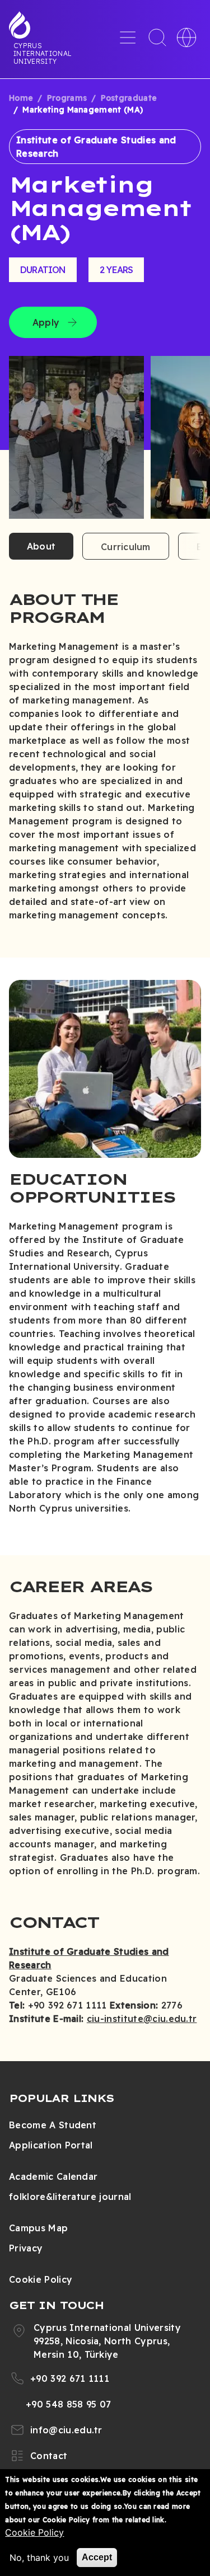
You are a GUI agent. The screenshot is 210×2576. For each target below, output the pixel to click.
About (41, 546)
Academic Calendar (53, 2176)
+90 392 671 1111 (70, 2378)
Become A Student (53, 2125)
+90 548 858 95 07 (68, 2404)
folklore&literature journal (70, 2197)
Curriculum (125, 547)
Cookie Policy (41, 2279)
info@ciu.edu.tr (66, 2430)
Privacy (26, 2248)
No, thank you (39, 2558)
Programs (67, 98)
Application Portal (51, 2145)
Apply (46, 322)
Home (21, 98)
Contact (49, 2456)
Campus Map (38, 2228)
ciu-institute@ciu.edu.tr (142, 2019)
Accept (97, 2557)
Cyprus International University (43, 53)
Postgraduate (129, 98)
